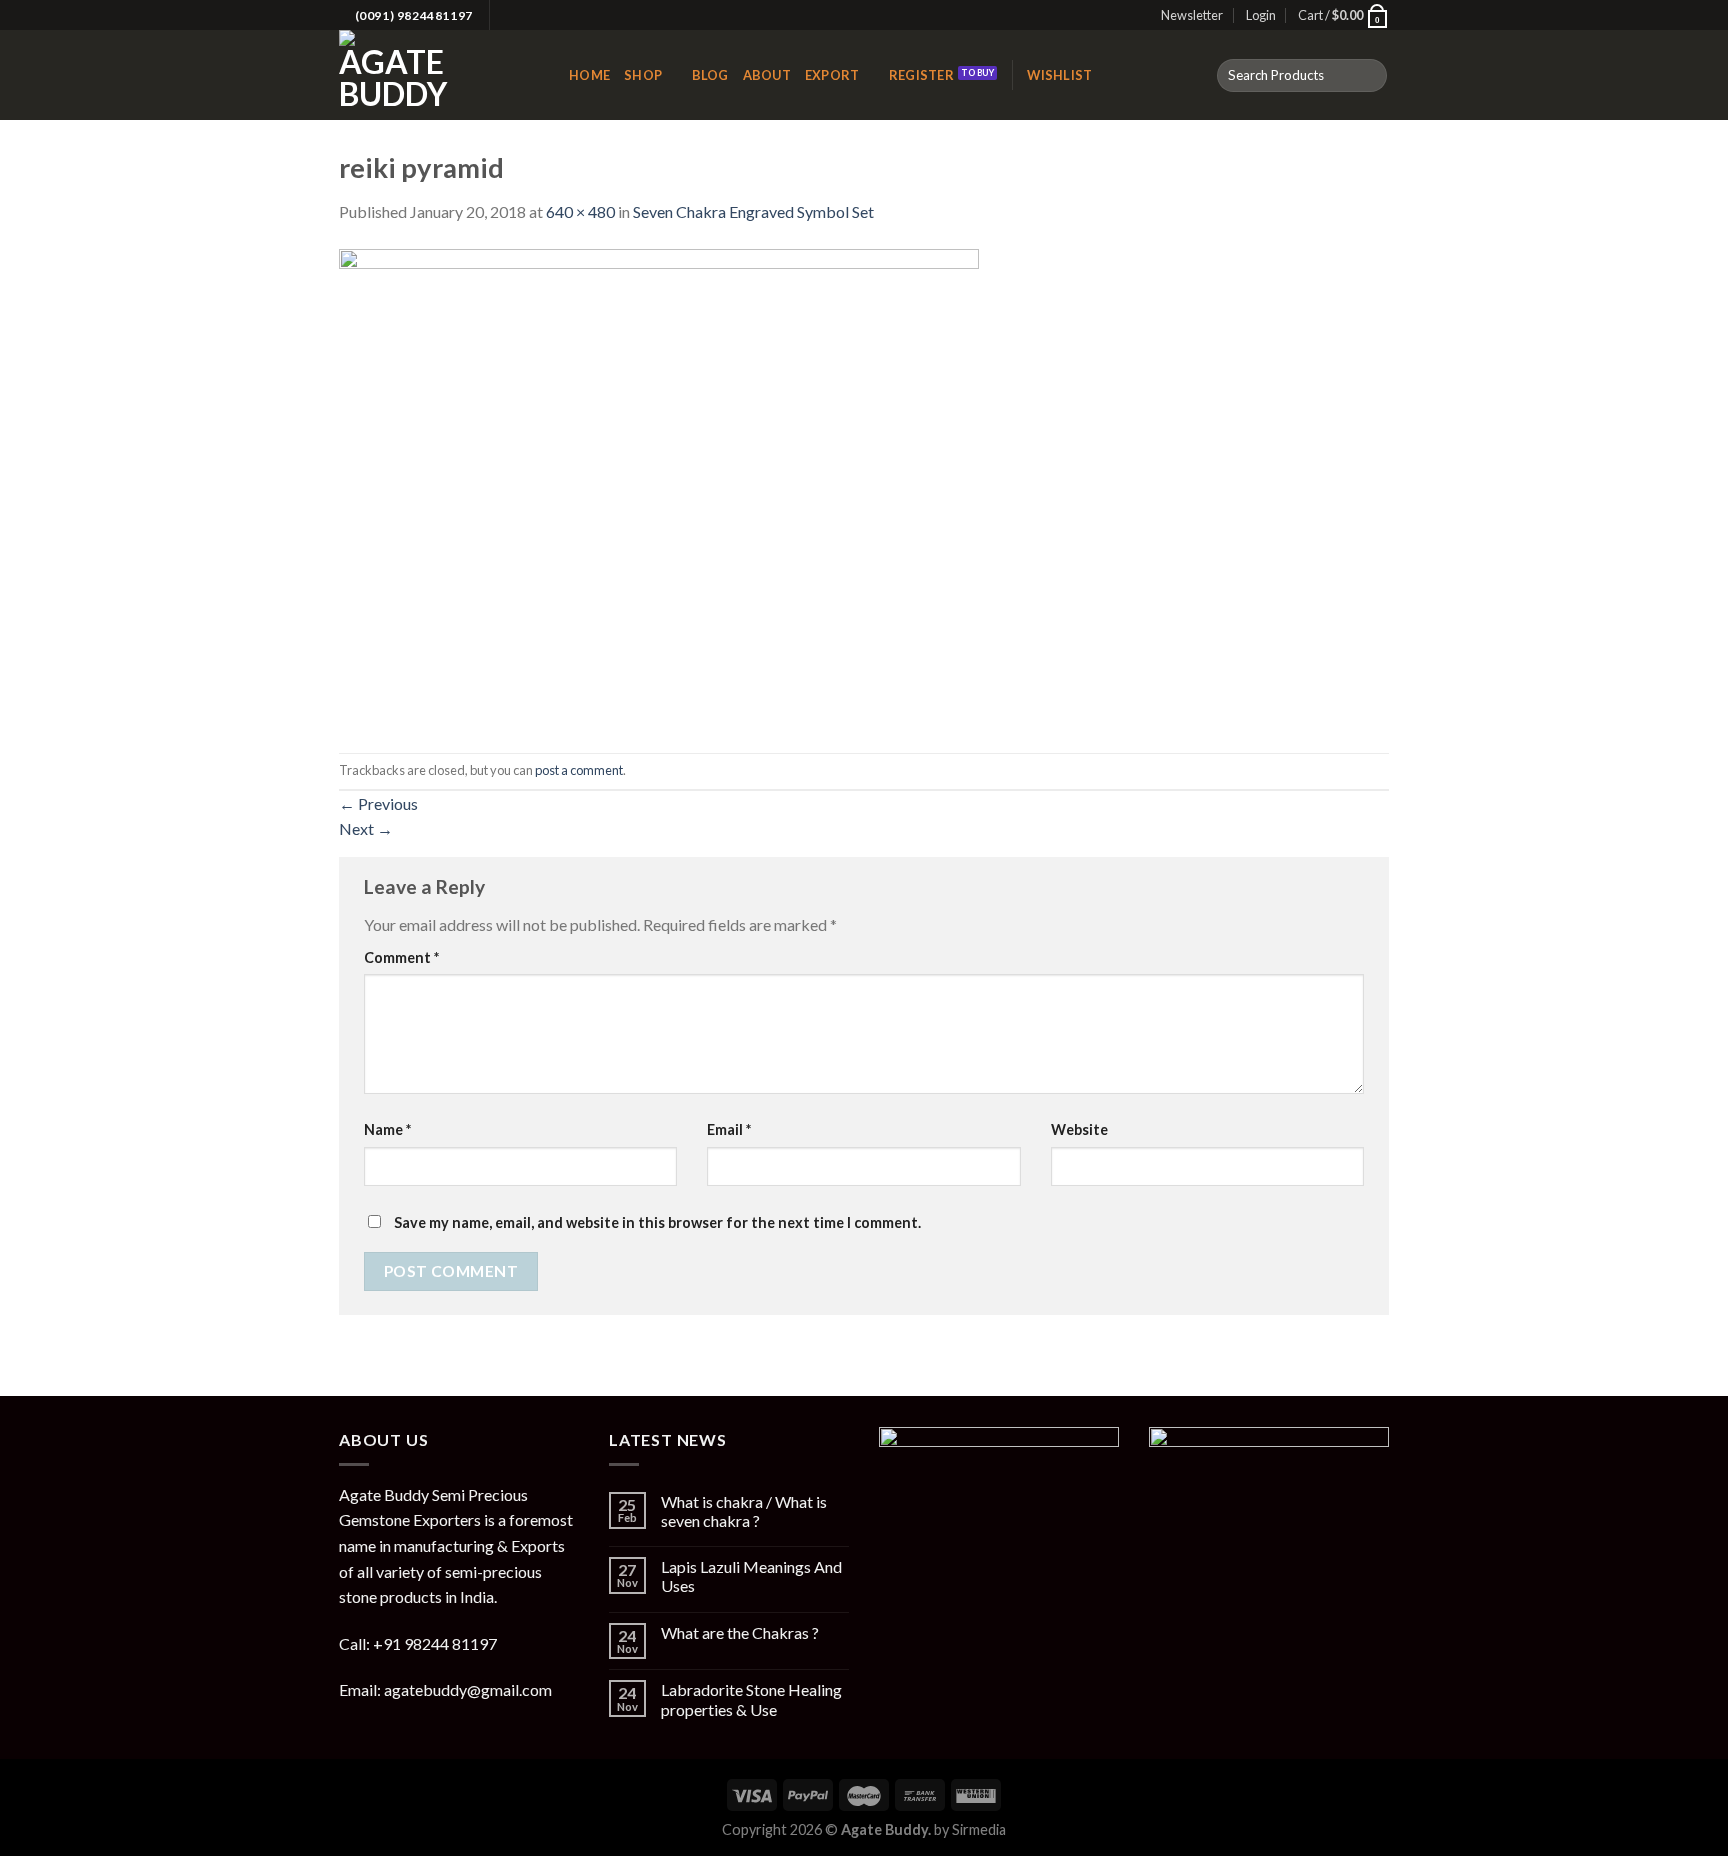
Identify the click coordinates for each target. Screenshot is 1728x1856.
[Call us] (545, 16)
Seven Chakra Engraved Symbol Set (753, 211)
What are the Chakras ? (740, 1632)
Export (832, 75)
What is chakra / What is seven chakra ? (744, 1511)
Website (1079, 1129)
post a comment (579, 770)
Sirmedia (979, 1829)
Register (921, 75)
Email (729, 1129)
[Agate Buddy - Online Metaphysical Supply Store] (439, 75)
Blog (710, 75)
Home (589, 75)
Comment (401, 957)
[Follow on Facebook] (507, 16)
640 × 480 (580, 211)
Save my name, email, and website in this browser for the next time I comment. (657, 1222)
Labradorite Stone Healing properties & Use (751, 1699)
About (767, 75)
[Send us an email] (526, 16)
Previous (378, 803)
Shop (643, 75)
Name (387, 1129)
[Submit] (1368, 76)
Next (366, 828)
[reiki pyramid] (659, 486)
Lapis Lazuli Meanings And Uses (751, 1576)
